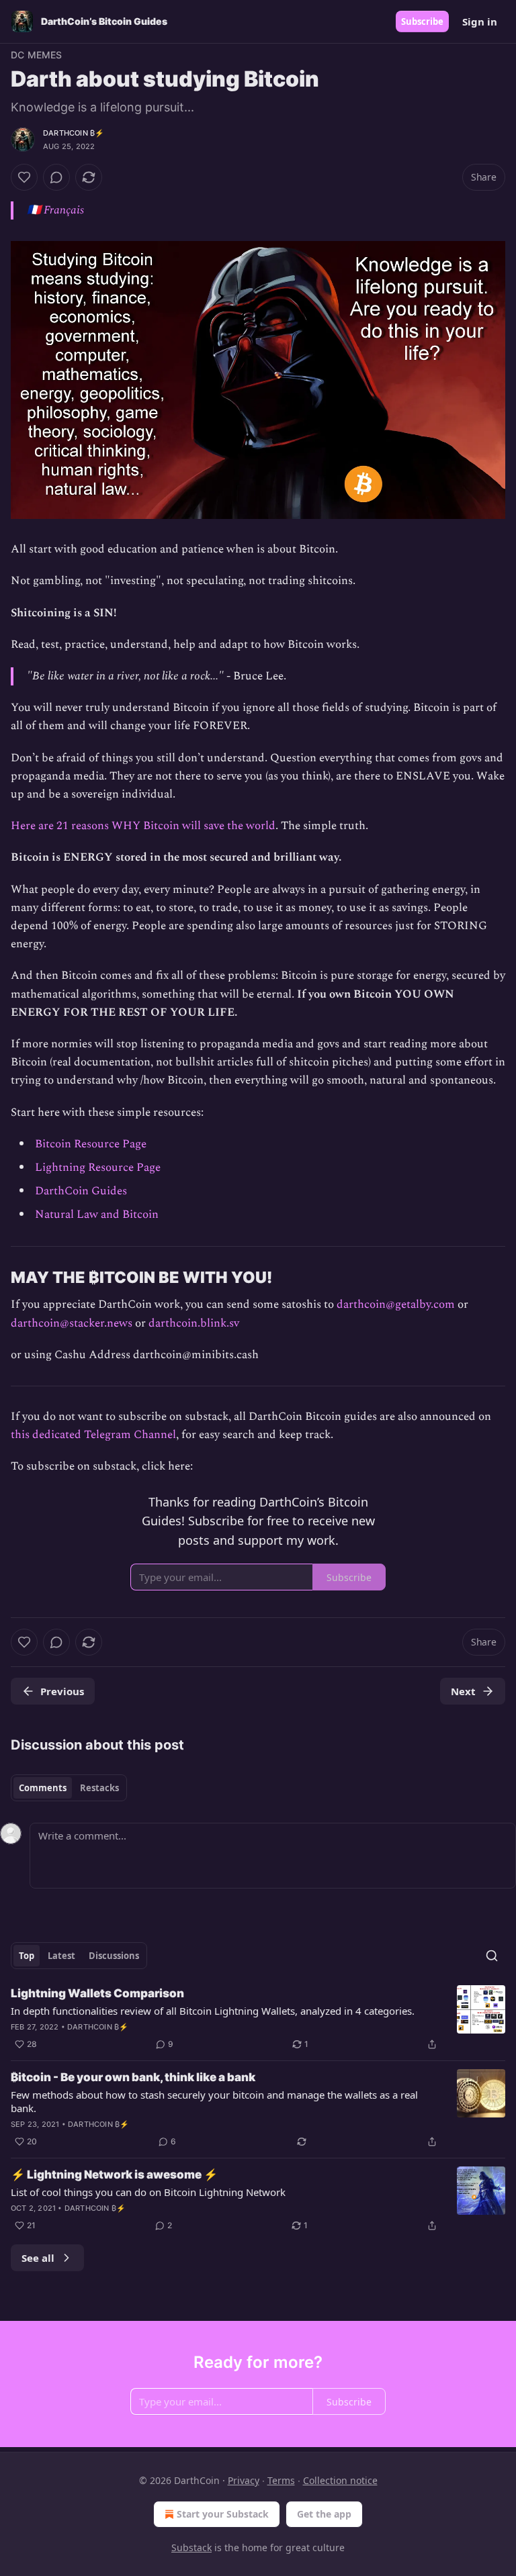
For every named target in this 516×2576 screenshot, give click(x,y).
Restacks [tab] (99, 1788)
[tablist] (69, 1788)
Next (463, 1691)
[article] (258, 2019)
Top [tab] (27, 1956)
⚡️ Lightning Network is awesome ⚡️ (114, 2175)
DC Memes (37, 55)
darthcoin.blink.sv (194, 1323)
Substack (191, 2547)
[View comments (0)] (56, 177)
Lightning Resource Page (98, 1167)
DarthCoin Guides (81, 1191)
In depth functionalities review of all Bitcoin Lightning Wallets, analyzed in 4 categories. (213, 2011)
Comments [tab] (43, 1788)
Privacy (244, 2480)
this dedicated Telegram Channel (93, 1435)
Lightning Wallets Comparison (97, 1993)
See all (38, 2258)
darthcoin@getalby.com (396, 1304)
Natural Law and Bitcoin (97, 1214)
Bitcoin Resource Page (91, 1144)
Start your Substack (223, 2514)
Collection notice (340, 2480)
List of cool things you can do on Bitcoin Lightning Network (148, 2192)
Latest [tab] (61, 1956)
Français (64, 210)
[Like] (24, 177)
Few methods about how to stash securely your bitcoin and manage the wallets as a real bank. (214, 2101)
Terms (281, 2480)
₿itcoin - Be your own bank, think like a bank (133, 2077)
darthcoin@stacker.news (72, 1323)
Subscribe (422, 21)
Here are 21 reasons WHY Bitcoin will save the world (143, 826)
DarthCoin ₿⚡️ (74, 133)
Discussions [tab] (114, 1956)
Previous (62, 1691)
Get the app (324, 2514)
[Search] (492, 1956)
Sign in (480, 21)
